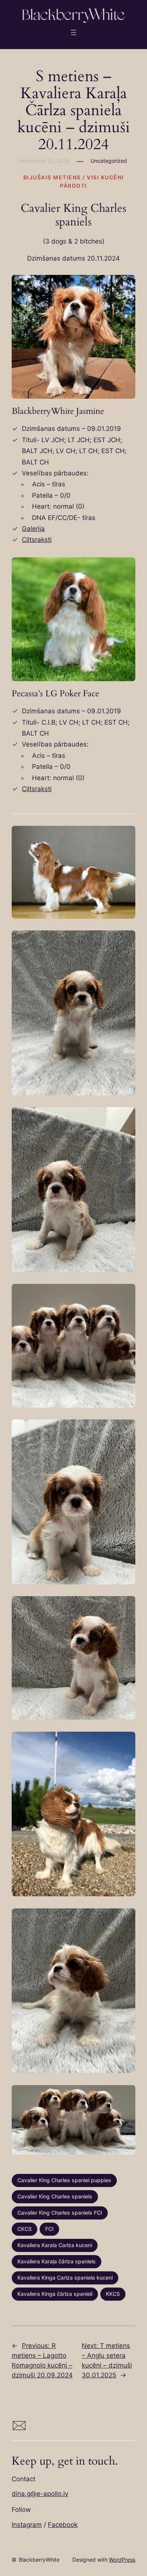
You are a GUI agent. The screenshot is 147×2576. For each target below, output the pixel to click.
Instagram (27, 2525)
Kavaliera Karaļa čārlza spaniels (57, 2261)
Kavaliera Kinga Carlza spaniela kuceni (65, 2278)
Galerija (33, 529)
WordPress (122, 2560)
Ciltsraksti (37, 540)
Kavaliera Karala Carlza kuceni (55, 2245)
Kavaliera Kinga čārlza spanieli (55, 2294)
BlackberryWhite (39, 2560)
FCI (49, 2229)
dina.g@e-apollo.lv (40, 2494)
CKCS (24, 2229)
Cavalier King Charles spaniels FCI (60, 2213)
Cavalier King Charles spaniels (55, 2197)
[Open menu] (73, 32)
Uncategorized (109, 161)
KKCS (113, 2294)
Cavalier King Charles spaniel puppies (64, 2180)
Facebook (63, 2525)
